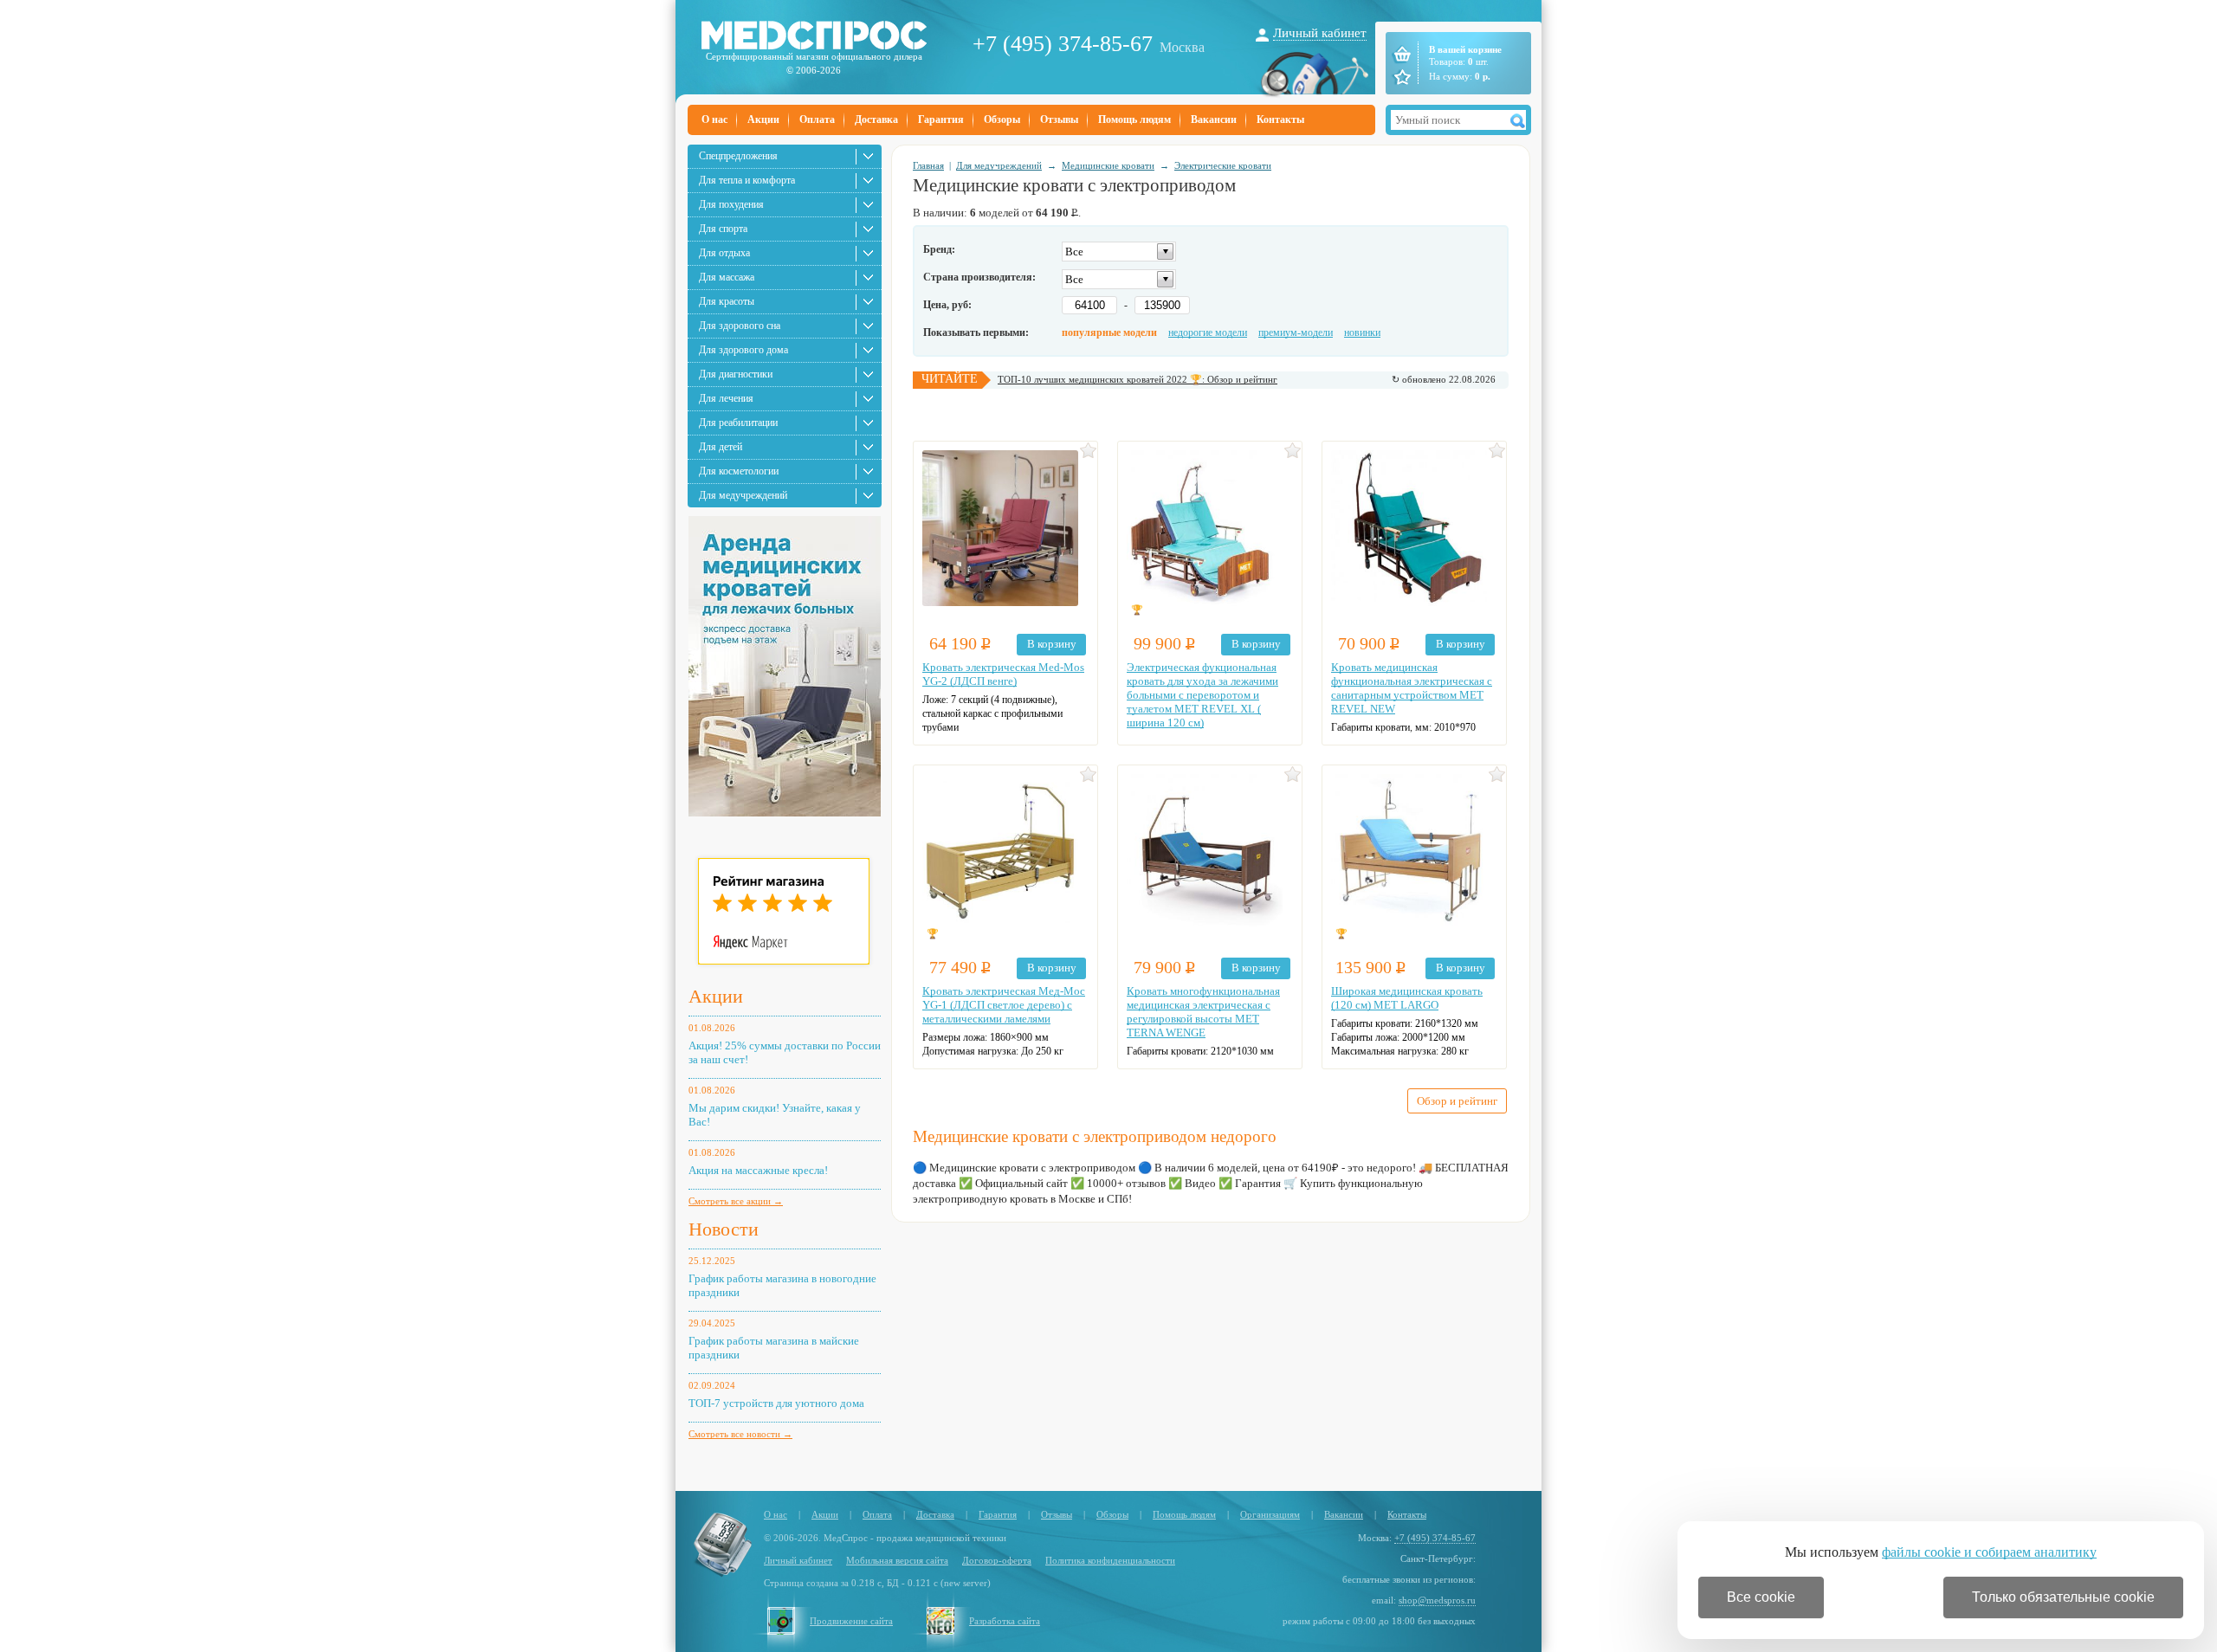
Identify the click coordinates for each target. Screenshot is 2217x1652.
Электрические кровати (1223, 165)
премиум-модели (1296, 332)
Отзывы (1059, 119)
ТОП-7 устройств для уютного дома (776, 1403)
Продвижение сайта (851, 1621)
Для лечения (726, 398)
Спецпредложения (738, 156)
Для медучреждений (743, 495)
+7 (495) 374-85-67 (1063, 44)
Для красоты (727, 301)
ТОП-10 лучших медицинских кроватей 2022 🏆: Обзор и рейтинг (1138, 379)
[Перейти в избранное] (1401, 77)
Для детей (721, 447)
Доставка (876, 119)
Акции (763, 119)
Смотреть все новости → (740, 1434)
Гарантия (941, 119)
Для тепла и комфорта (747, 180)
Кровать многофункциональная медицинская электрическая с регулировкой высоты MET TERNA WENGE (1203, 1012)
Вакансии (1214, 119)
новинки (1362, 332)
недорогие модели (1208, 332)
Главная (928, 165)
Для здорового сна (740, 326)
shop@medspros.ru (1437, 1600)
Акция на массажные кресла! (758, 1170)
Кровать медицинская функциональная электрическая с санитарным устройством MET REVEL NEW (1412, 688)
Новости (724, 1229)
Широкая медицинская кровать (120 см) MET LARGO (1407, 998)
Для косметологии (739, 471)
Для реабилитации (738, 423)
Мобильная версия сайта (897, 1560)
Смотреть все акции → (736, 1201)
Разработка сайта (1005, 1621)
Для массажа (727, 277)
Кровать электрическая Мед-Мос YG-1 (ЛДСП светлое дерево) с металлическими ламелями (1004, 1005)
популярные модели (1109, 332)
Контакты (1280, 119)
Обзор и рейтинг (1457, 1101)
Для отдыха (724, 253)
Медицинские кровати (1108, 165)
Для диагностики (736, 374)
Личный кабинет (1320, 33)
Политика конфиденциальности (1110, 1560)
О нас (714, 119)
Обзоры (1002, 119)
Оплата (817, 119)
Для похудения (731, 204)
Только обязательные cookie (2063, 1597)
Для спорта (723, 229)
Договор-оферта (997, 1560)
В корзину (1052, 644)
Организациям (1270, 1514)
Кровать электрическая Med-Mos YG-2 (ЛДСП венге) (1003, 674)
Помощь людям (1134, 119)
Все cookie (1761, 1597)
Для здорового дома (743, 350)
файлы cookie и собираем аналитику (1989, 1552)
